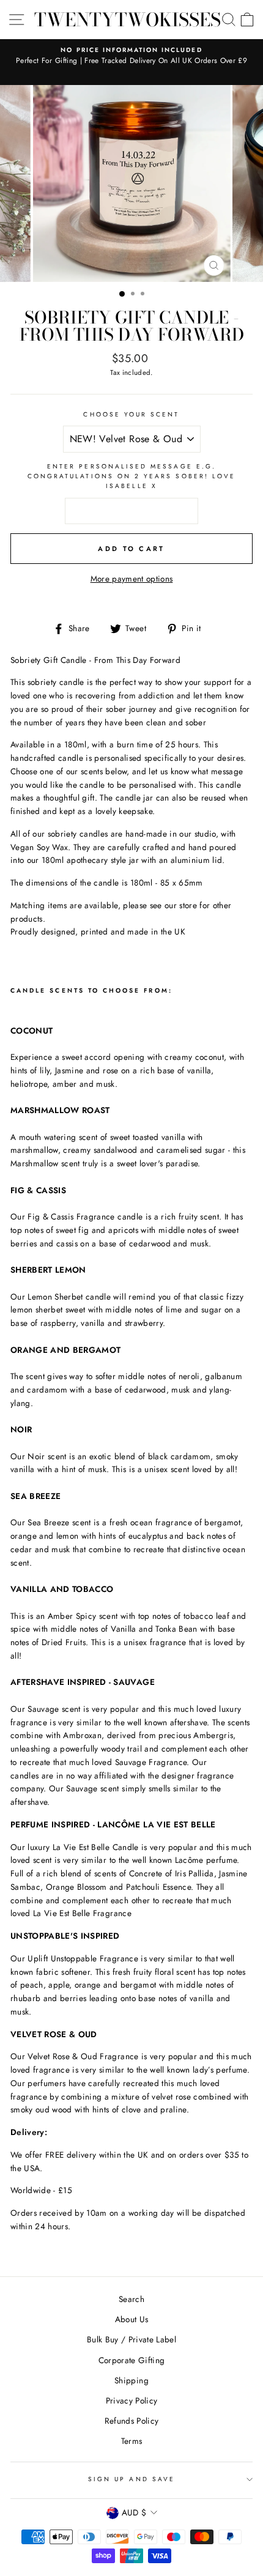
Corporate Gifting (132, 2360)
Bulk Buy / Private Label (131, 2339)
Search (131, 2299)
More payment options (132, 579)
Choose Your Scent (131, 414)
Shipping (131, 2380)
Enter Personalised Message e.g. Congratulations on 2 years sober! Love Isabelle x (131, 476)
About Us (132, 2319)
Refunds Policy (132, 2421)
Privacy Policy (132, 2400)
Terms (132, 2441)
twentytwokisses (128, 20)
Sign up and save (131, 2479)
